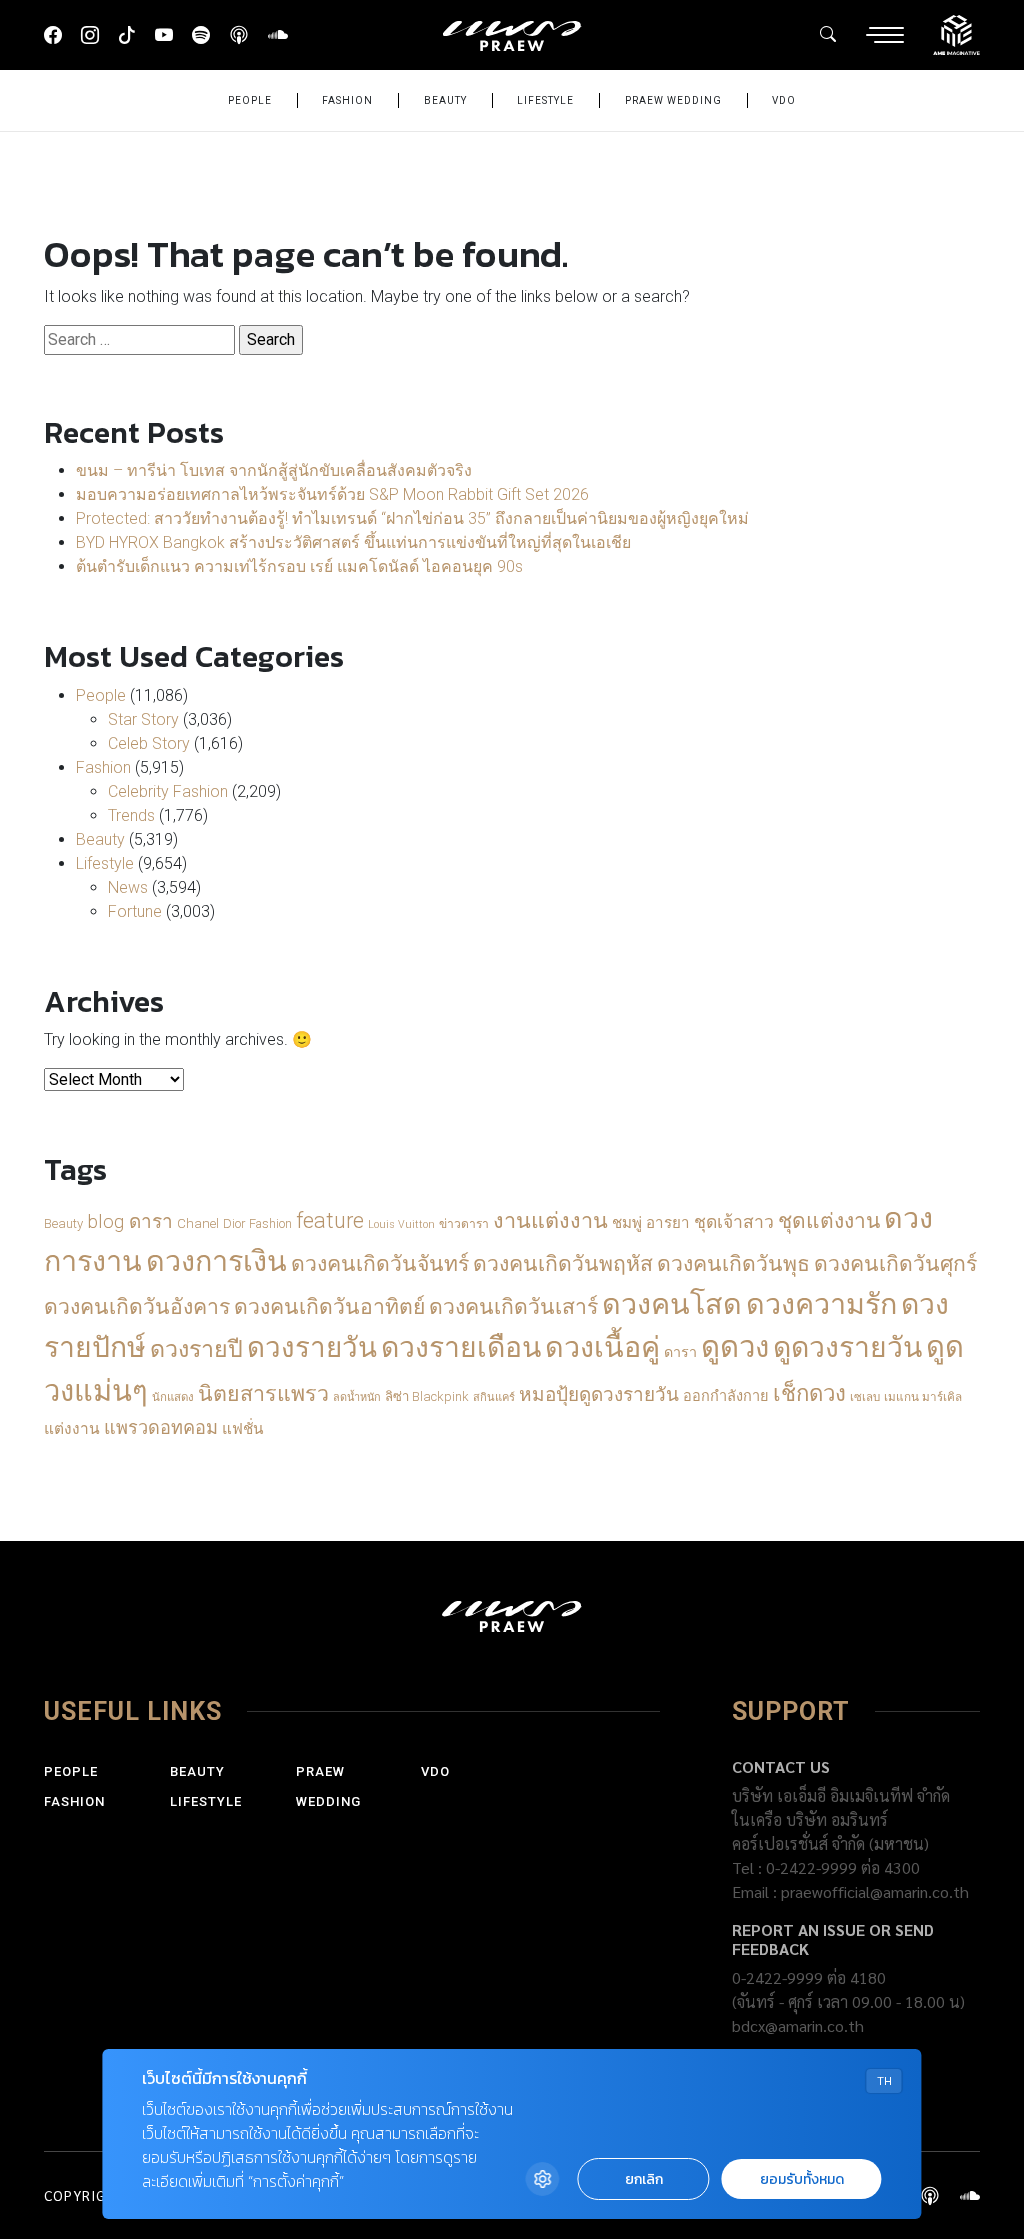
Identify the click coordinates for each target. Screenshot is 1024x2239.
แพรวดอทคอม (161, 1427)
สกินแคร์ (494, 1397)
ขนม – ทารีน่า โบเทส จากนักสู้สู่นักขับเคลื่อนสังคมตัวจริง (274, 470)
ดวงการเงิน (216, 1261)
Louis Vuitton (401, 1224)
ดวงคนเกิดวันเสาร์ (513, 1306)
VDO (784, 100)
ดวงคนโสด (672, 1304)
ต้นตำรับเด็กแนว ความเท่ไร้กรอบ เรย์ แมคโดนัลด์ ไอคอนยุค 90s (299, 566)
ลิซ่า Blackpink (427, 1396)
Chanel (198, 1223)
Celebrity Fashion (168, 791)
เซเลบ (865, 1397)
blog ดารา (130, 1221)
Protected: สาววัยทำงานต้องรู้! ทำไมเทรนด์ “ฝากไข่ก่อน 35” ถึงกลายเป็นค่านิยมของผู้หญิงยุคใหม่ (412, 518)
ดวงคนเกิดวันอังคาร (137, 1306)
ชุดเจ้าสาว (734, 1222)
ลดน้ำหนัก (357, 1397)
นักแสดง (173, 1397)
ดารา (680, 1352)
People (250, 100)
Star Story (143, 719)
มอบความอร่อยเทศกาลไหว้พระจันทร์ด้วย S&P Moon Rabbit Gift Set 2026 (332, 494)
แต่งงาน (72, 1429)
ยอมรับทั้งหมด (802, 2179)
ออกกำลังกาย (726, 1396)
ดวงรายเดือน (461, 1347)
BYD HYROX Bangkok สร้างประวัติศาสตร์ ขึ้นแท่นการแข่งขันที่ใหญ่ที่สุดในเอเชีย (353, 542)
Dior (234, 1223)
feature (330, 1220)
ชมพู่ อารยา (651, 1223)
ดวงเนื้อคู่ (602, 1347)
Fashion (347, 100)
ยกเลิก (644, 2179)
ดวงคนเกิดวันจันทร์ (380, 1263)
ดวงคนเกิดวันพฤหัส (563, 1263)
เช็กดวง (809, 1393)
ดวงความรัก (821, 1304)
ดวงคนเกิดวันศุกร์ (895, 1263)
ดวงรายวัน (312, 1347)
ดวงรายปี (196, 1349)
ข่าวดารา (464, 1224)
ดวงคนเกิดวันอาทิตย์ (329, 1306)
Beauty (445, 100)
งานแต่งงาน (550, 1220)
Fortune (135, 911)
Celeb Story (149, 743)
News (128, 887)
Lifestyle (545, 100)
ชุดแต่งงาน (829, 1221)
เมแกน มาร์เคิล (923, 1397)
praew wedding (673, 100)
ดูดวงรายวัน (847, 1347)
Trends (131, 815)
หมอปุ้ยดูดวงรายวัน (599, 1394)
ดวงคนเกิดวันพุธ (733, 1263)
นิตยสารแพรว (263, 1393)
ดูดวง (735, 1347)
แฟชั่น (242, 1429)
